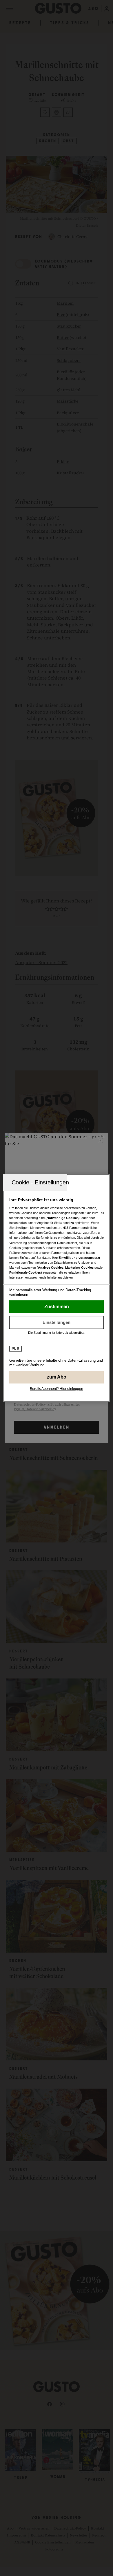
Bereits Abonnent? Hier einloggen (57, 1389)
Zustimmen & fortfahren (57, 1307)
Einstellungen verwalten (57, 1322)
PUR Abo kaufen (57, 1377)
